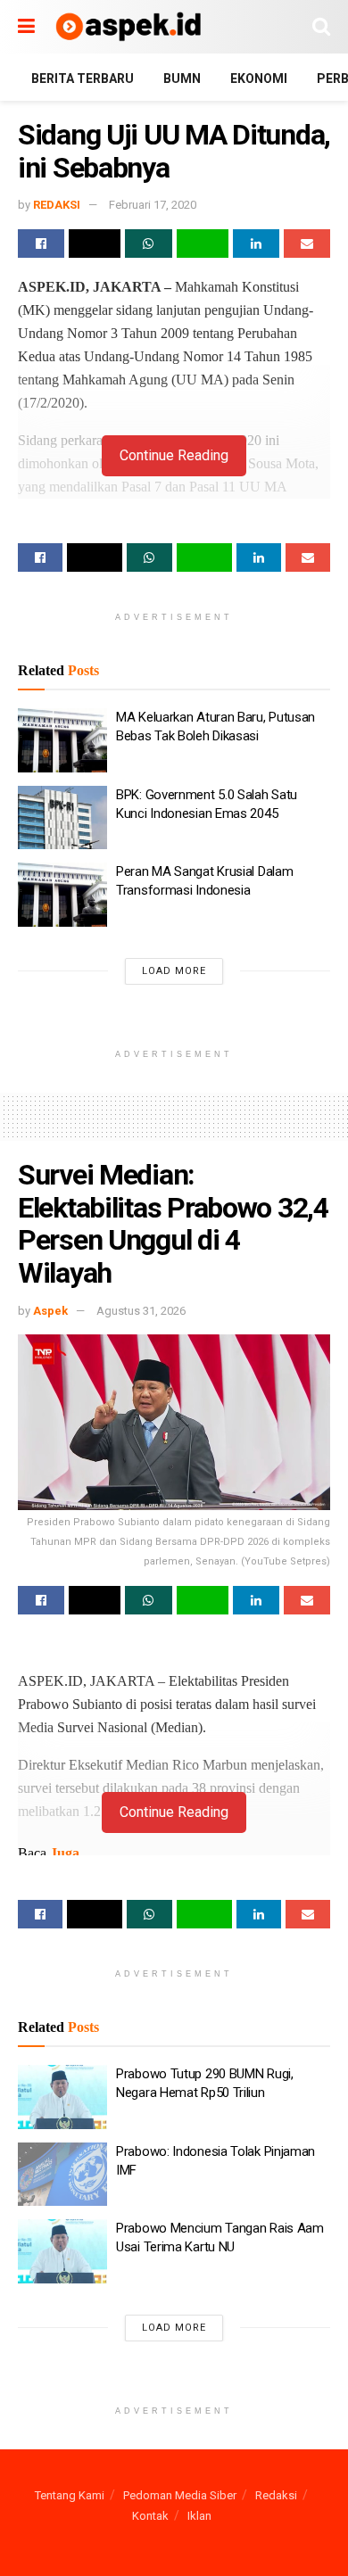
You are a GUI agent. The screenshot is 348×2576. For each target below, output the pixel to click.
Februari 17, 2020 (153, 205)
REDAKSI (57, 205)
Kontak (150, 2516)
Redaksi (276, 2495)
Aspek (50, 1311)
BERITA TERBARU (83, 78)
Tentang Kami (70, 2495)
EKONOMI (259, 78)
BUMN (182, 78)
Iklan (199, 2516)
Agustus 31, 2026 (141, 1311)
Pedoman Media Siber (180, 2495)
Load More (174, 971)
